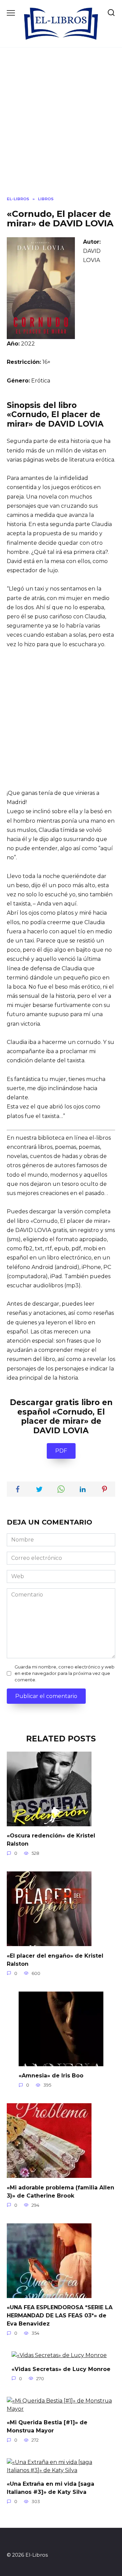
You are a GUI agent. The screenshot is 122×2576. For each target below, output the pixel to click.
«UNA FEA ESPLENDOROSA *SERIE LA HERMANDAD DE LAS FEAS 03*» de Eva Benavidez (60, 2316)
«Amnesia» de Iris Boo (51, 2076)
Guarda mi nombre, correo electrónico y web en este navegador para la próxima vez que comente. (65, 1673)
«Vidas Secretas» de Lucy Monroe (61, 2369)
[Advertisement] (61, 127)
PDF (61, 1451)
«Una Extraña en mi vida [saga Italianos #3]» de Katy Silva (50, 2488)
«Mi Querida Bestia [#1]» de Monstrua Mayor (47, 2426)
